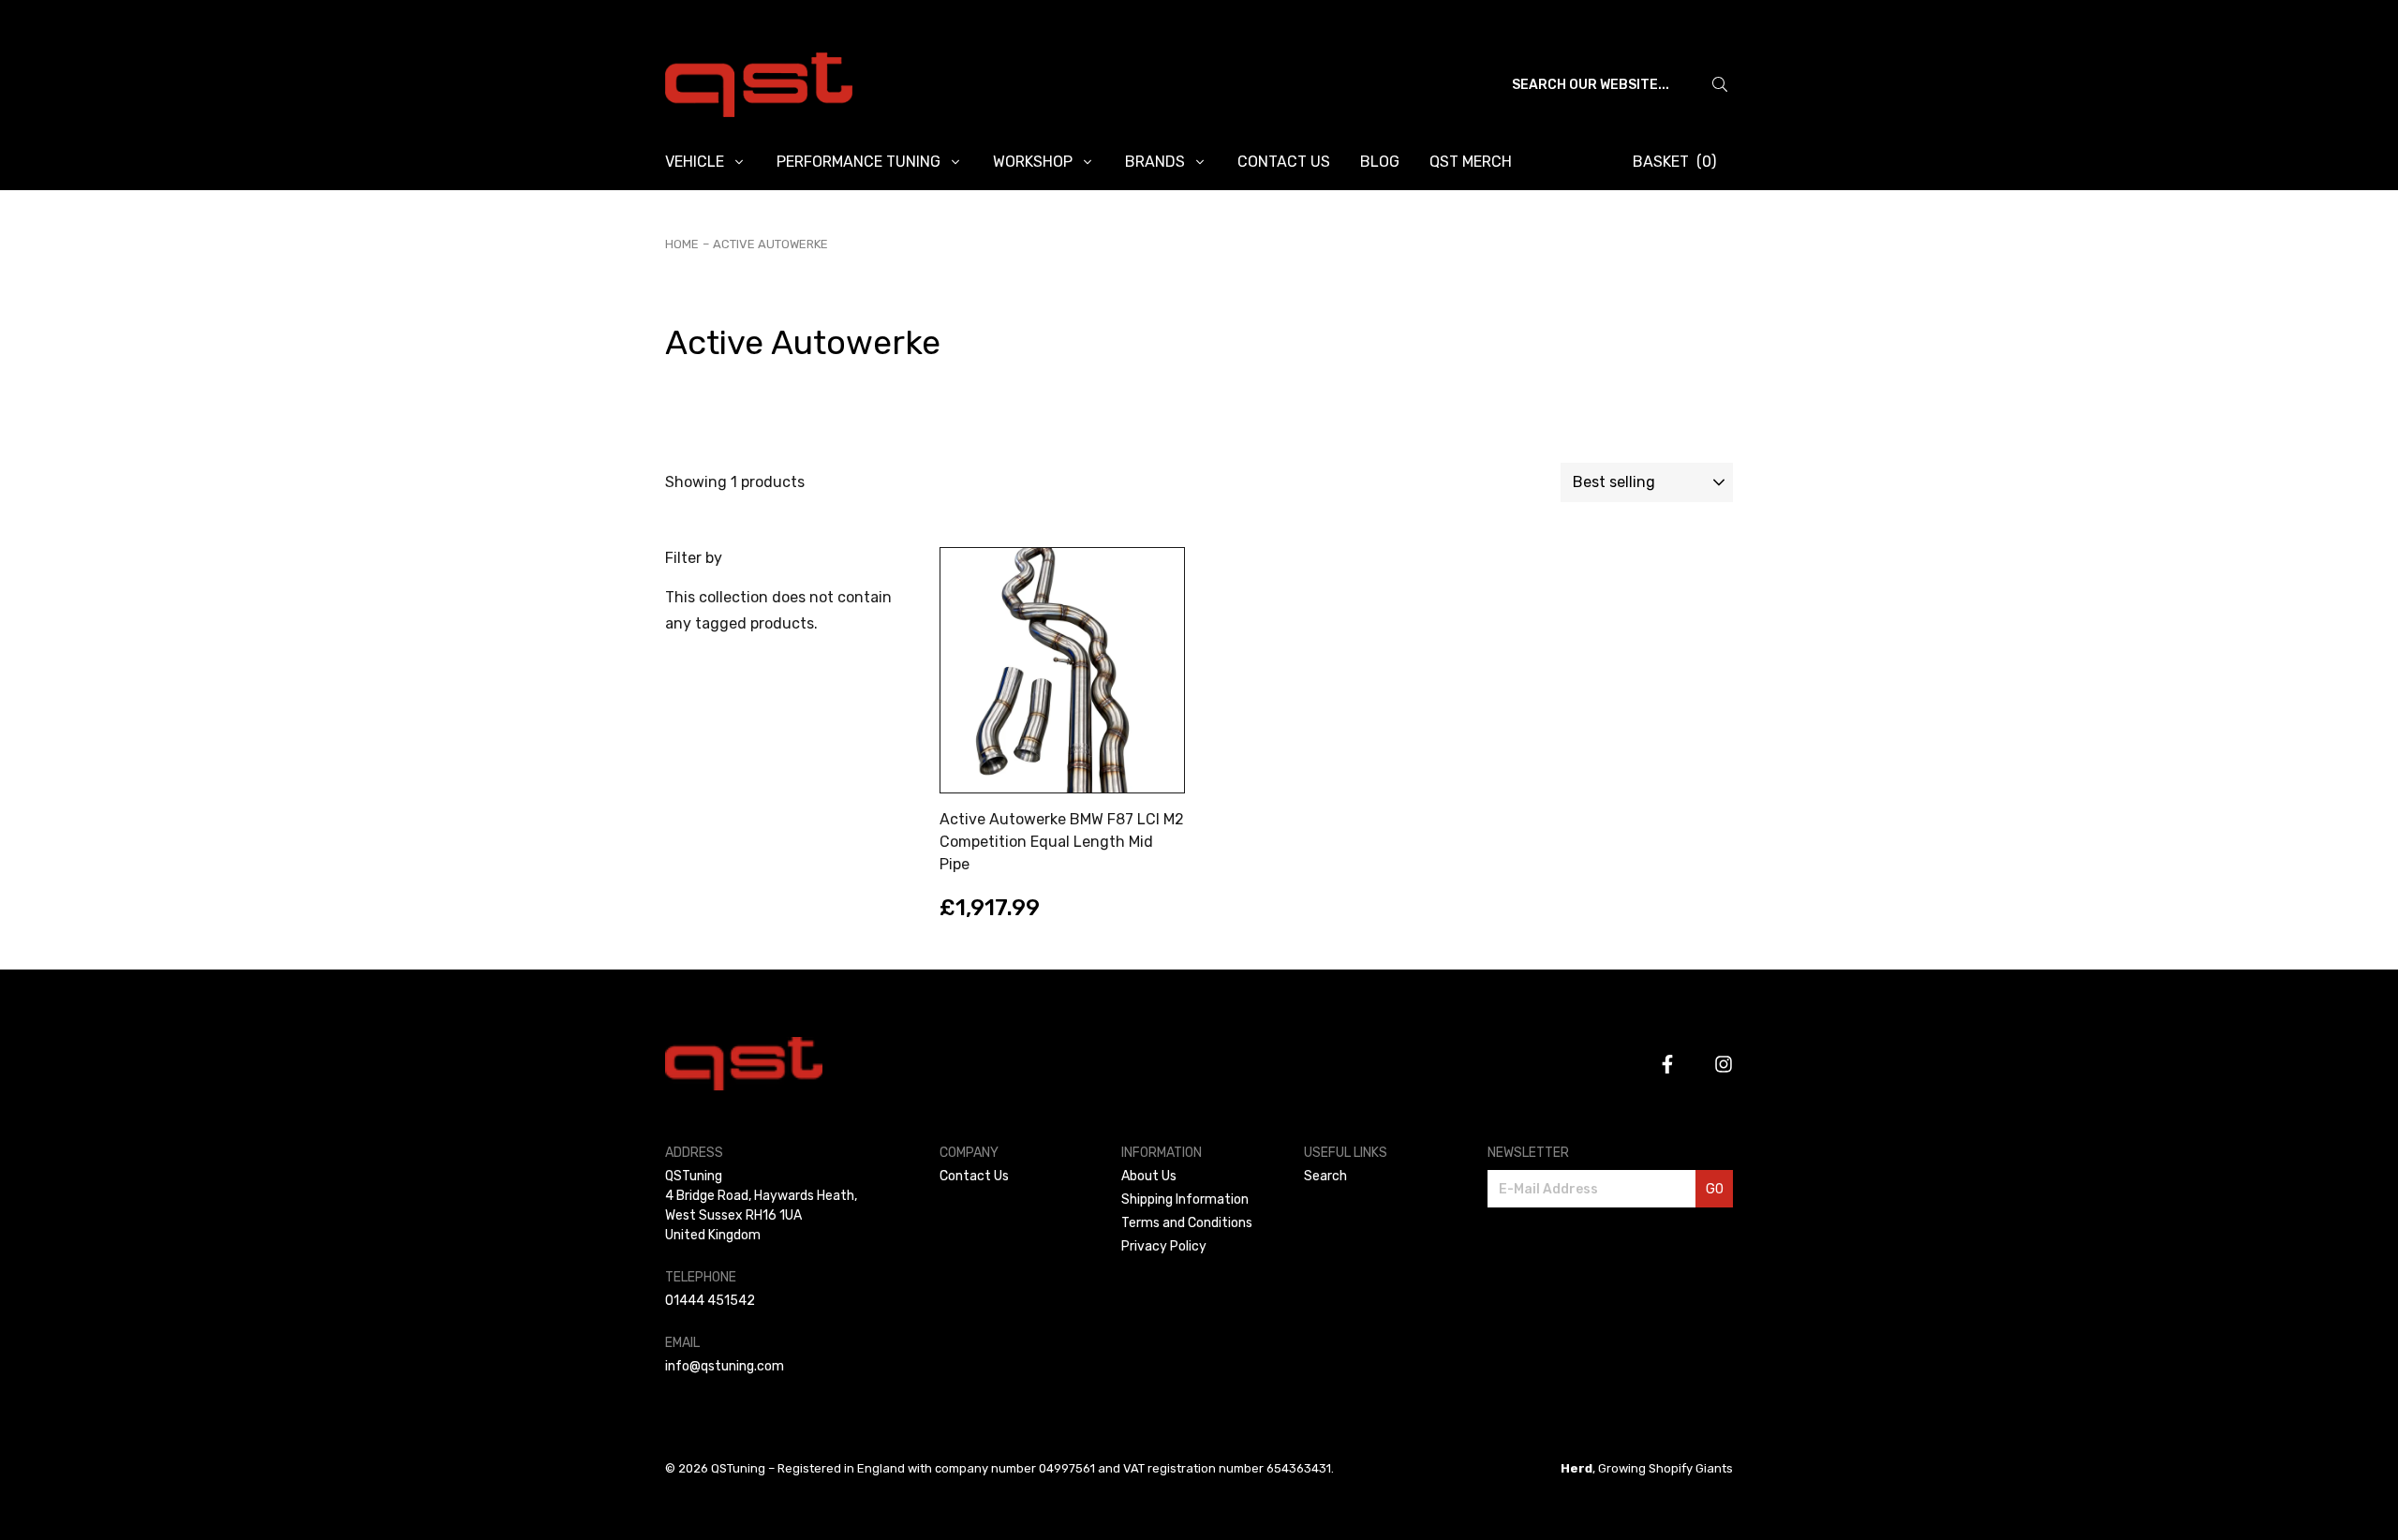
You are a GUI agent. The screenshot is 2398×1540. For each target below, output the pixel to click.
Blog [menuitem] (1380, 162)
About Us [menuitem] (1149, 1176)
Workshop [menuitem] (1033, 162)
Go (1715, 1189)
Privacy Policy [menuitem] (1164, 1246)
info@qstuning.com (725, 1366)
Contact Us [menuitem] (1284, 162)
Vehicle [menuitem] (695, 162)
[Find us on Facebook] (1667, 1064)
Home (682, 244)
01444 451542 (710, 1301)
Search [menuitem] (1325, 1176)
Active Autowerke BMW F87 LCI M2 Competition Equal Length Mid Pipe (1062, 842)
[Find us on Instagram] (1724, 1064)
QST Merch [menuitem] (1471, 162)
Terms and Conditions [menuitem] (1187, 1223)
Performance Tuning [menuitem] (859, 162)
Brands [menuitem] (1155, 162)
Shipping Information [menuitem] (1185, 1199)
